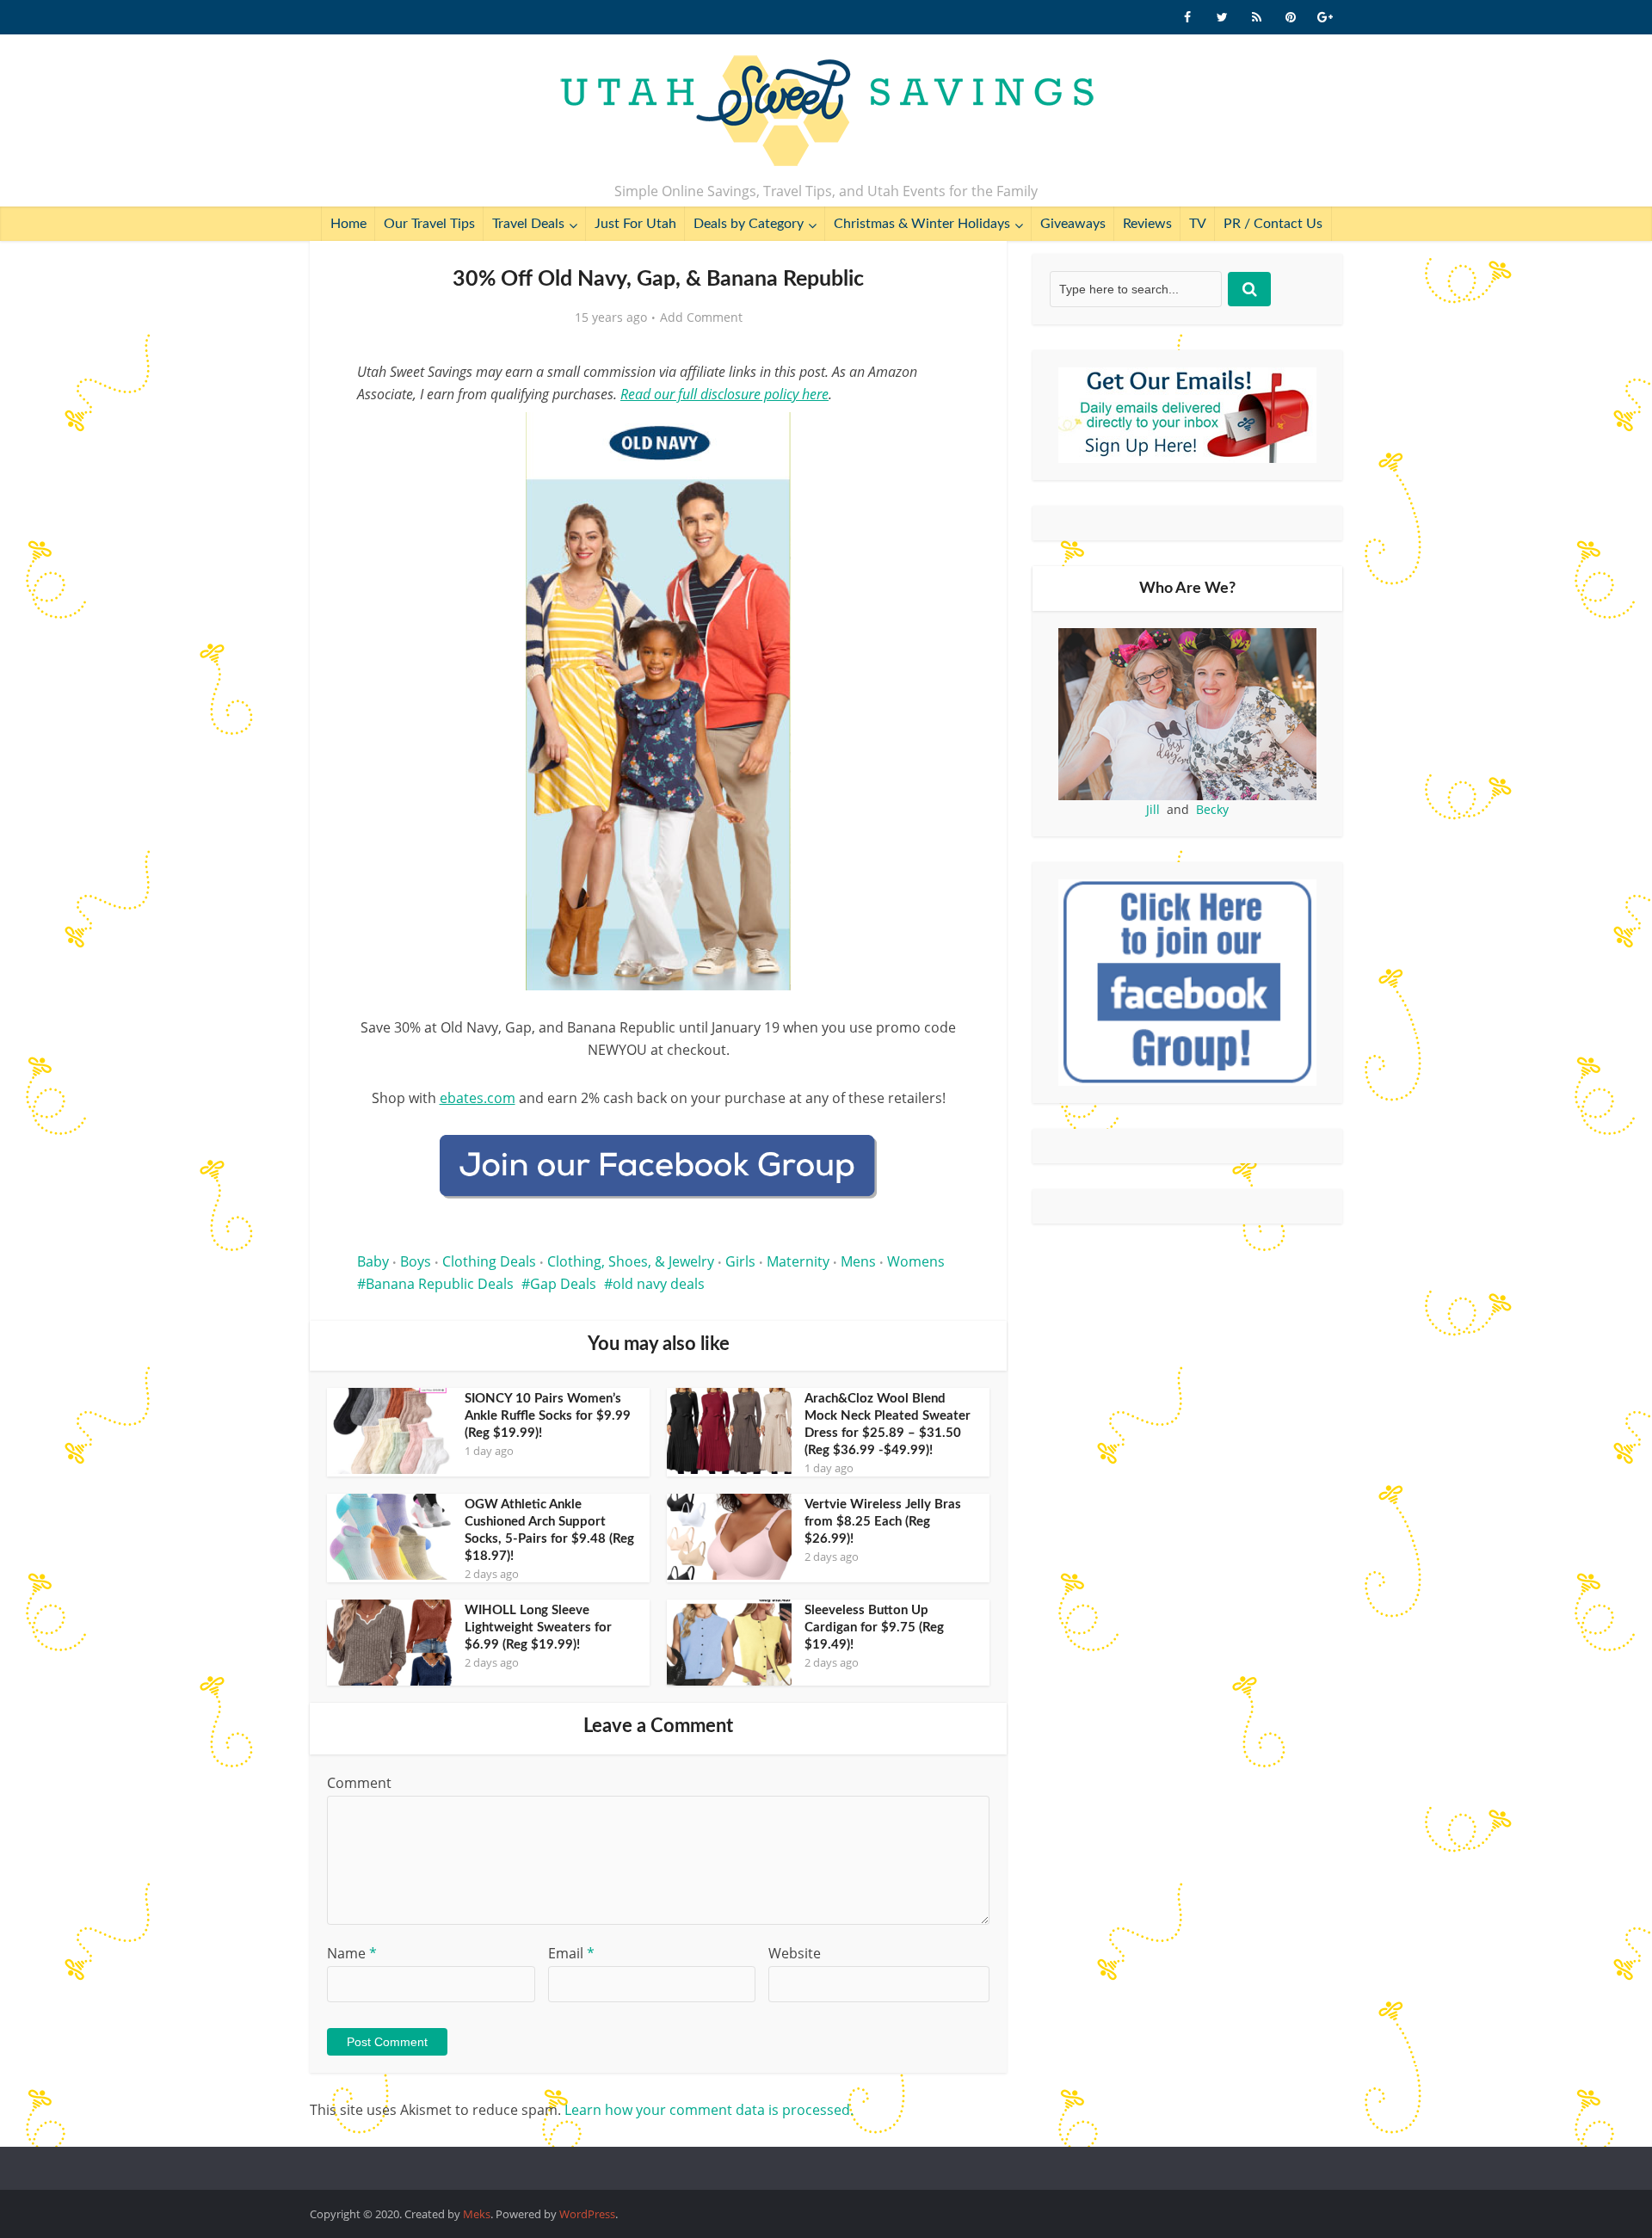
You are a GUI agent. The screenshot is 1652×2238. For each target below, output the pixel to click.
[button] (934, 437)
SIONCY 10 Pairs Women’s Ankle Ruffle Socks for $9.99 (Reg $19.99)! (548, 1416)
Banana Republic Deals (440, 1284)
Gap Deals (563, 1284)
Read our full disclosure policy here (724, 394)
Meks (477, 2214)
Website (795, 1953)
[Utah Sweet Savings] (826, 112)
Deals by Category (749, 224)
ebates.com (478, 1098)
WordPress (587, 2214)
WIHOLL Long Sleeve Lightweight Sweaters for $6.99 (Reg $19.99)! (538, 1628)
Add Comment (701, 318)
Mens (858, 1261)
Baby (373, 1261)
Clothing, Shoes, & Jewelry (631, 1261)
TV (1198, 224)
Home (348, 224)
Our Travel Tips (429, 224)
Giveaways (1073, 224)
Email (571, 1953)
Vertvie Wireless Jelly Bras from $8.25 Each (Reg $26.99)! (883, 1522)
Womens (916, 1261)
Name (352, 1953)
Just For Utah (635, 224)
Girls (740, 1261)
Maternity (798, 1261)
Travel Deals (528, 224)
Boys (416, 1261)
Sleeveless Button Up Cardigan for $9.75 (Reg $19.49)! (874, 1628)
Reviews (1147, 224)
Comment (359, 1783)
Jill (1153, 809)
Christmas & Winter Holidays (922, 224)
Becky (1212, 809)
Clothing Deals (489, 1261)
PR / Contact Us (1273, 224)
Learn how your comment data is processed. (709, 2110)
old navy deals (659, 1284)
